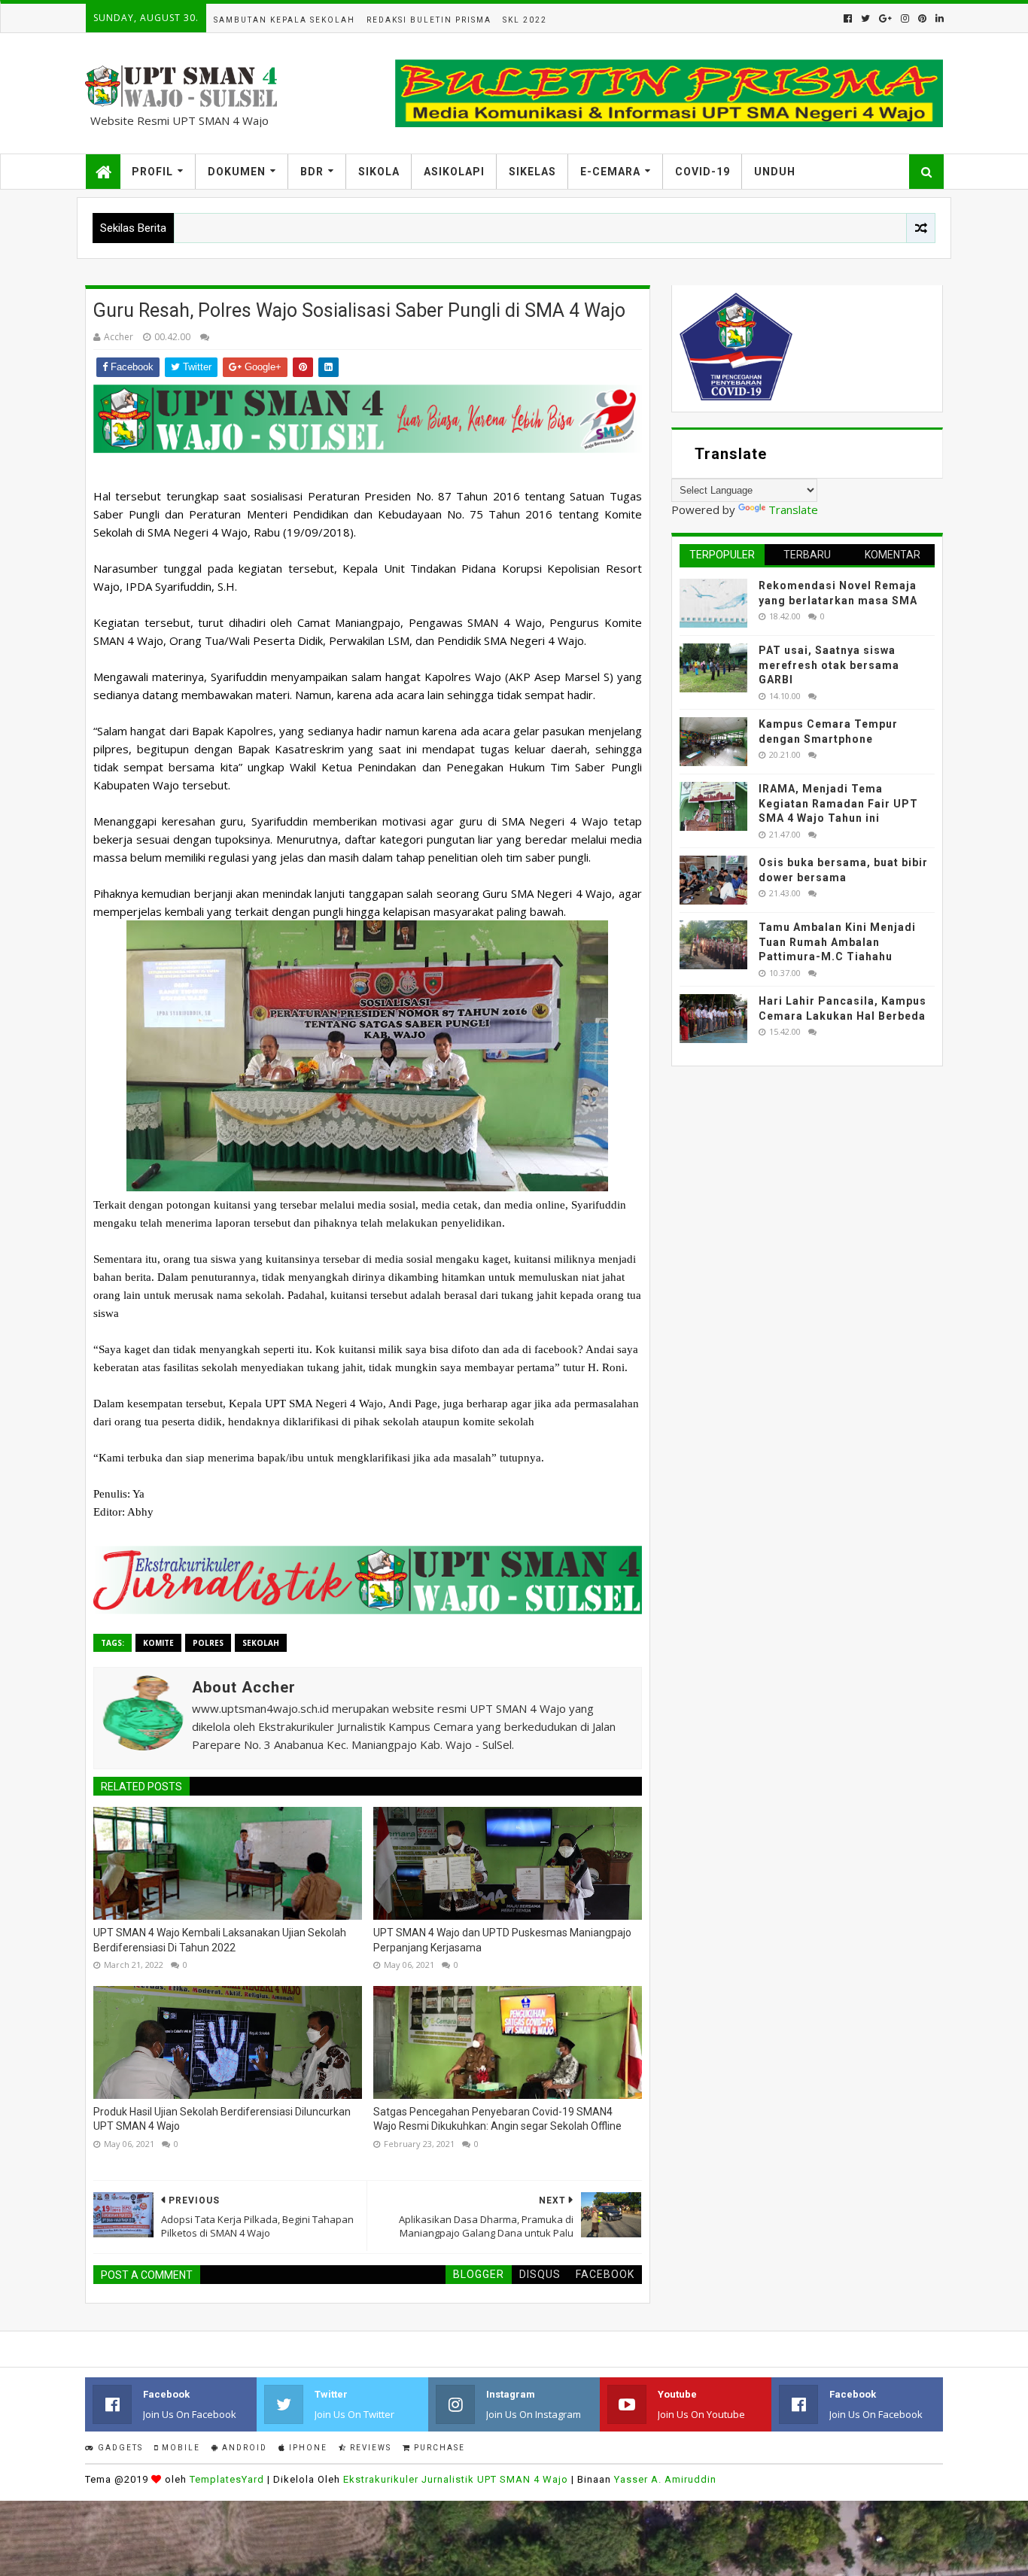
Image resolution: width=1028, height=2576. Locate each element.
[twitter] (865, 18)
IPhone (307, 2448)
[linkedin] (938, 18)
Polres (208, 1643)
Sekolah (261, 1643)
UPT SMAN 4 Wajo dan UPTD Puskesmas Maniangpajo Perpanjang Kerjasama (502, 1940)
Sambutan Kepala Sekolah (284, 20)
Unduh (775, 172)
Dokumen (237, 172)
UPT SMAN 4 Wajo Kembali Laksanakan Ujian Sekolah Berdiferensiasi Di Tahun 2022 (220, 1940)
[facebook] (848, 18)
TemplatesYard (227, 2479)
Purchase (438, 2448)
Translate (793, 509)
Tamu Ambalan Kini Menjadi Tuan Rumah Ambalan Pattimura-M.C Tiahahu (837, 942)
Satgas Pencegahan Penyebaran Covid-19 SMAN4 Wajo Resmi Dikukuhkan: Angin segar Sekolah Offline (497, 2119)
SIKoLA (379, 172)
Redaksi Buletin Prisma (429, 20)
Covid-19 (703, 172)
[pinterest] (922, 18)
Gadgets (119, 2448)
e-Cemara (610, 172)
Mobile (179, 2448)
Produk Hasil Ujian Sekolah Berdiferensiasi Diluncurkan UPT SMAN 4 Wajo (222, 2119)
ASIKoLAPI (454, 172)
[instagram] (905, 18)
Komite (158, 1643)
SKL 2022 (525, 20)
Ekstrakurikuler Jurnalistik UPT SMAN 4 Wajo (456, 2479)
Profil (152, 172)
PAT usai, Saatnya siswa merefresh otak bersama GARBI (829, 665)
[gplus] (885, 18)
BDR (312, 172)
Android (243, 2448)
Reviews (369, 2448)
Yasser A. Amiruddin (665, 2479)
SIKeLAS (532, 172)
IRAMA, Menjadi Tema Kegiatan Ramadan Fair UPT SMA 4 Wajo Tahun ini (838, 803)
